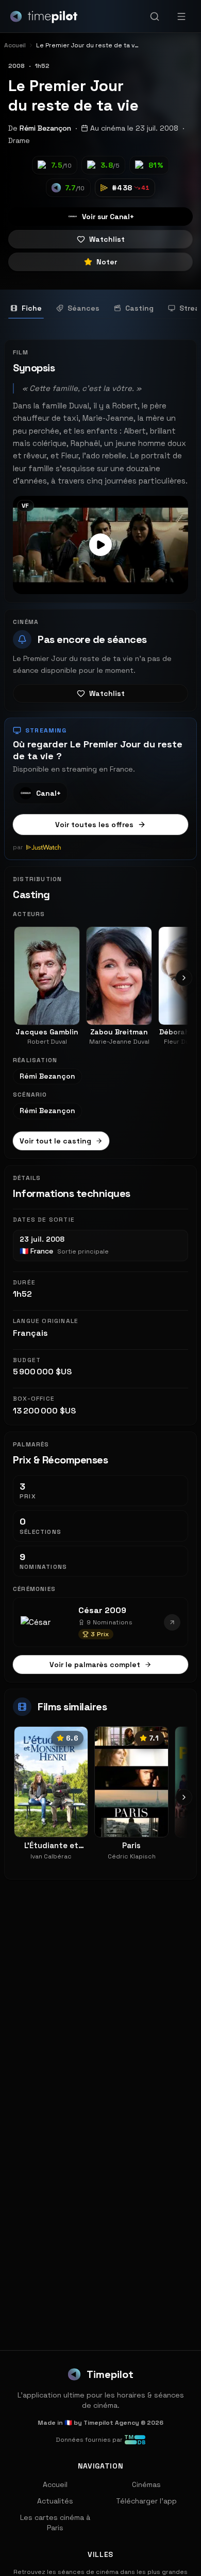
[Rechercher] (155, 16)
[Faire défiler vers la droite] (184, 978)
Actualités (55, 2501)
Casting (139, 308)
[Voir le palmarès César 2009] (172, 1622)
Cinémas (146, 2484)
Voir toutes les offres (94, 825)
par (18, 847)
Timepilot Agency (111, 2423)
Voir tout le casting (55, 1141)
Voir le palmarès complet (95, 1665)
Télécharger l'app (146, 2501)
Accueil (55, 2484)
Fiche (32, 308)
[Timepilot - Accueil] (44, 16)
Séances (83, 308)
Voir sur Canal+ (108, 217)
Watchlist (107, 239)
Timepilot (110, 2374)
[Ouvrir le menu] (181, 16)
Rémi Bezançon (45, 128)
